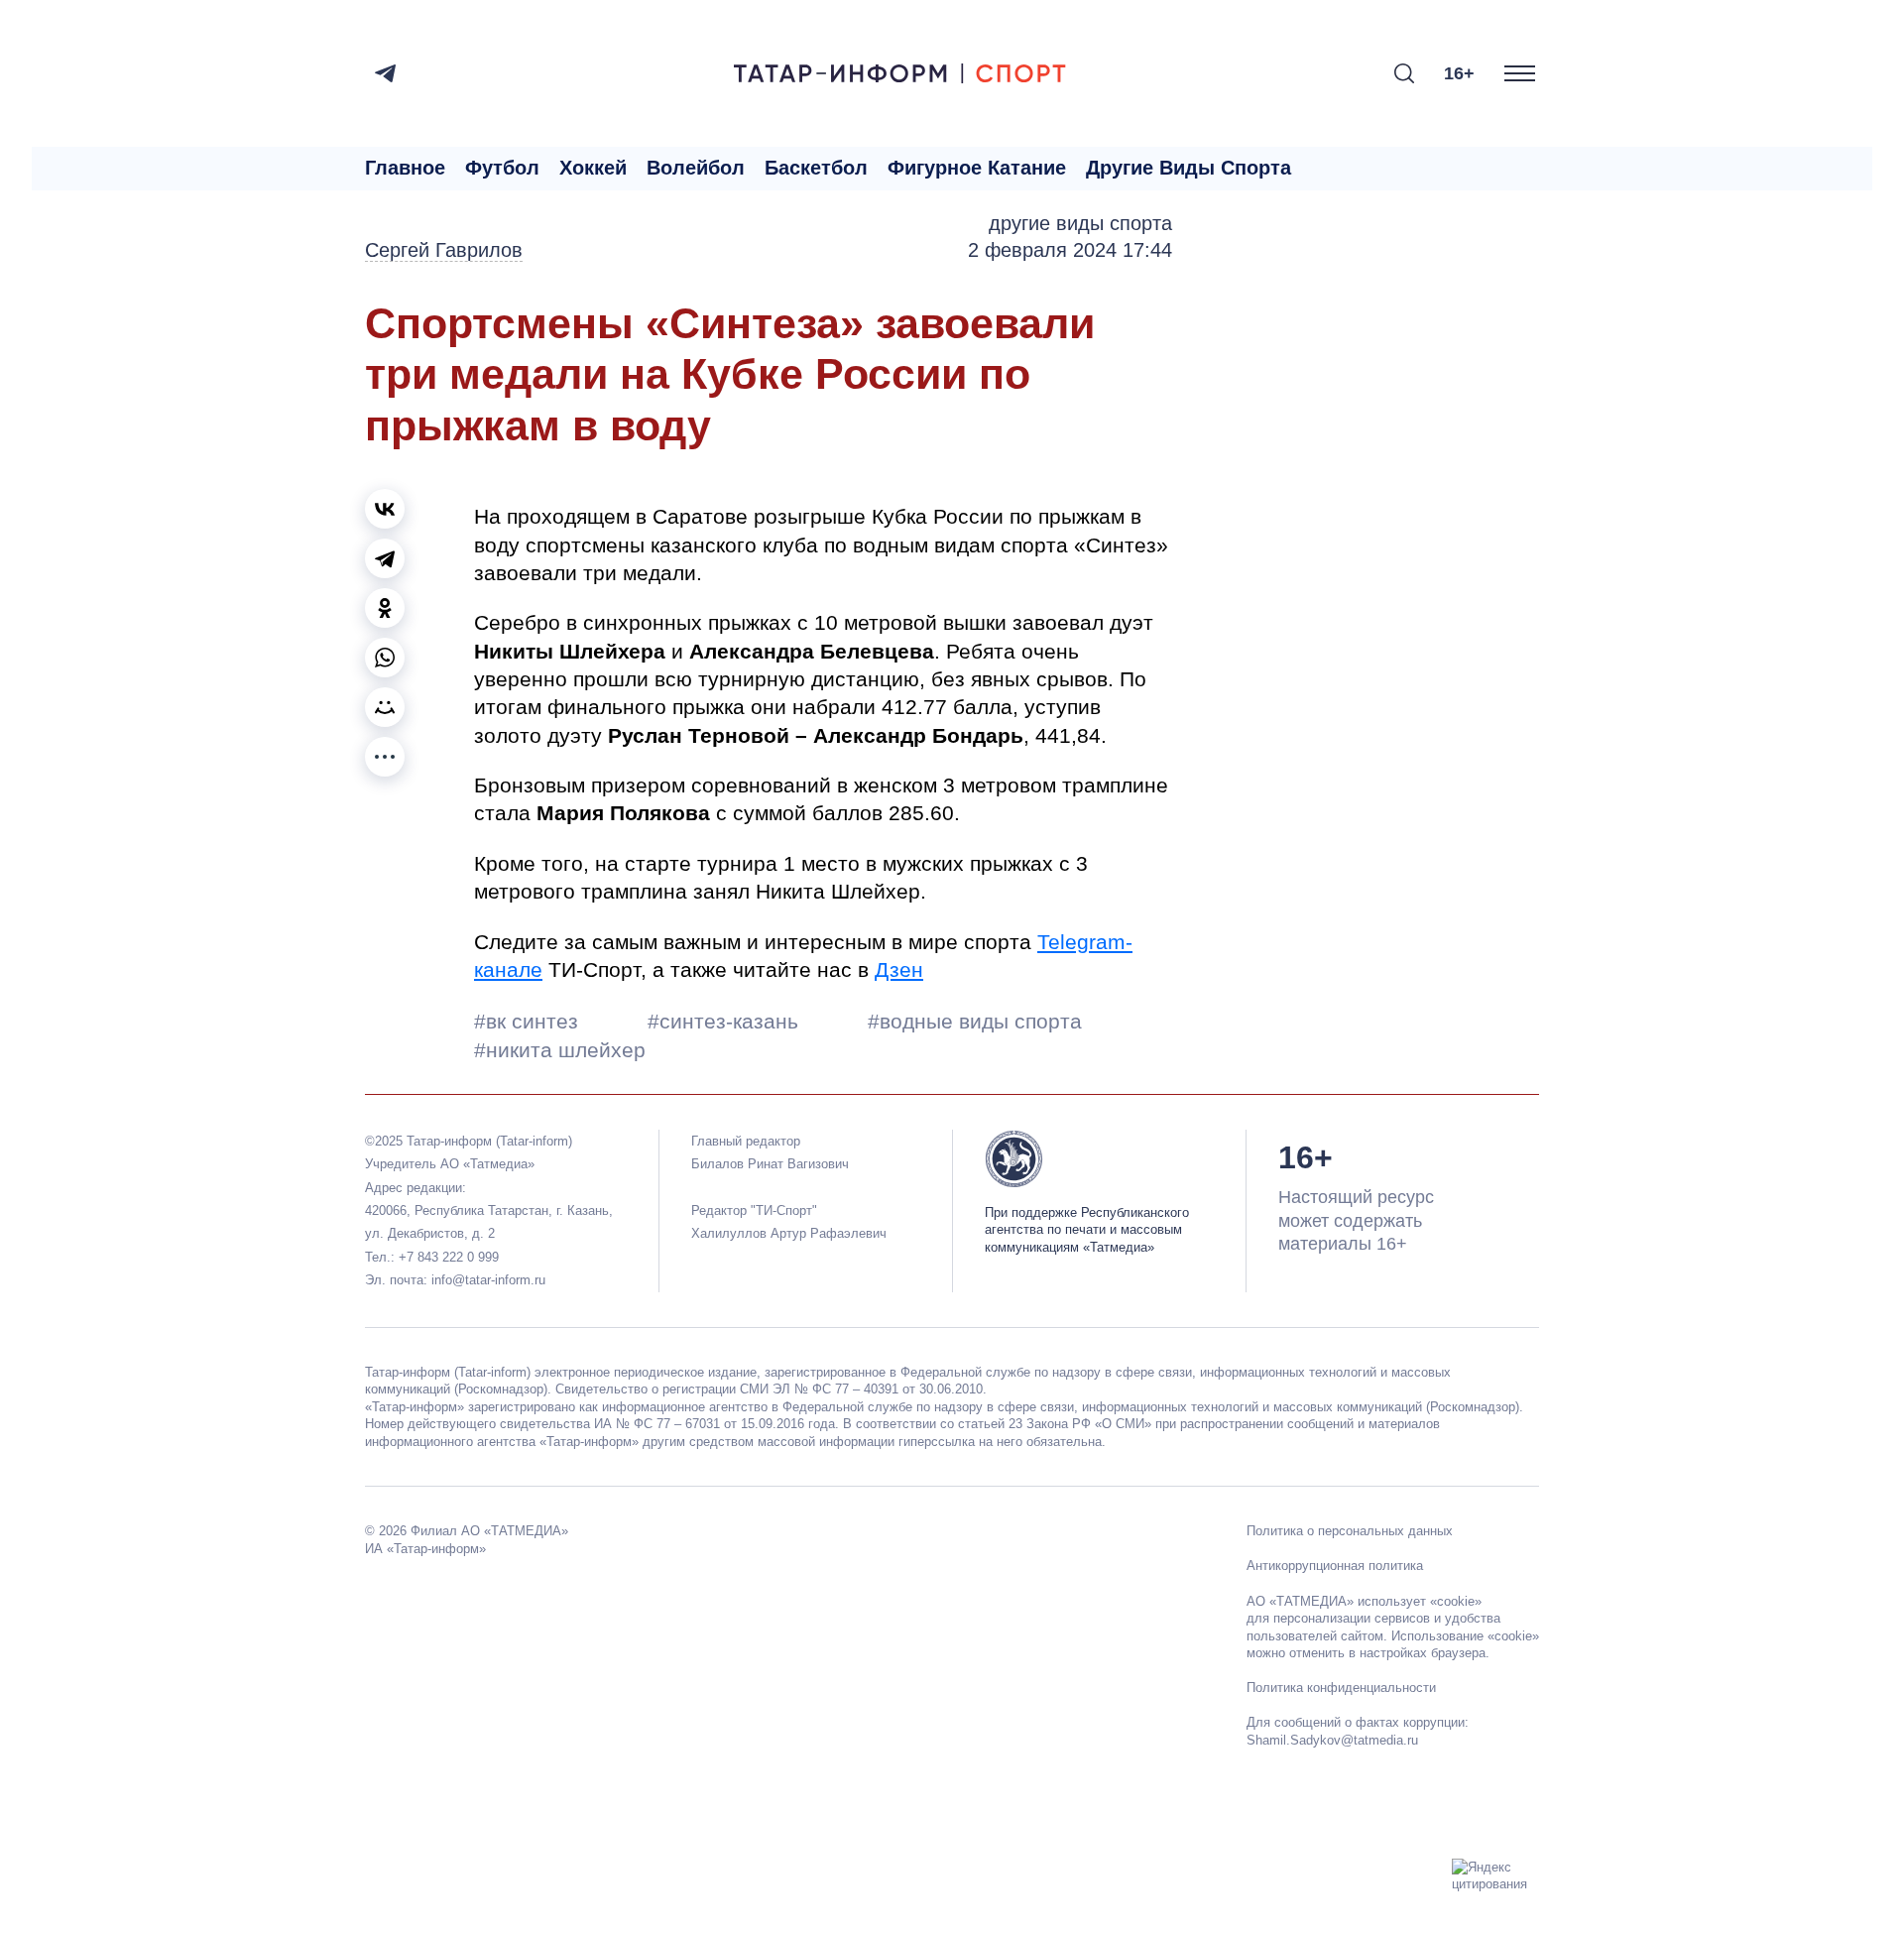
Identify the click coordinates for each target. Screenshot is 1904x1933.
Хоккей (593, 168)
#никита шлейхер (560, 1050)
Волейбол (696, 168)
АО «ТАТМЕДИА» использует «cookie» (1364, 1601)
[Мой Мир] (385, 707)
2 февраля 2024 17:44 (1070, 250)
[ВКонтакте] (385, 509)
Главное (405, 168)
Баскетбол (816, 168)
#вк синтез (529, 1021)
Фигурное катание (977, 168)
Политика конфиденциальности (1341, 1688)
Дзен (899, 969)
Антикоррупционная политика (1335, 1566)
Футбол (502, 168)
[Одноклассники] (385, 608)
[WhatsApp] (385, 658)
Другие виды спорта (1189, 168)
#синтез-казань (726, 1021)
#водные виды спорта (975, 1021)
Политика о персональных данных (1350, 1531)
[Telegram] (385, 73)
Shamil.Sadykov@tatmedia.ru (1332, 1740)
